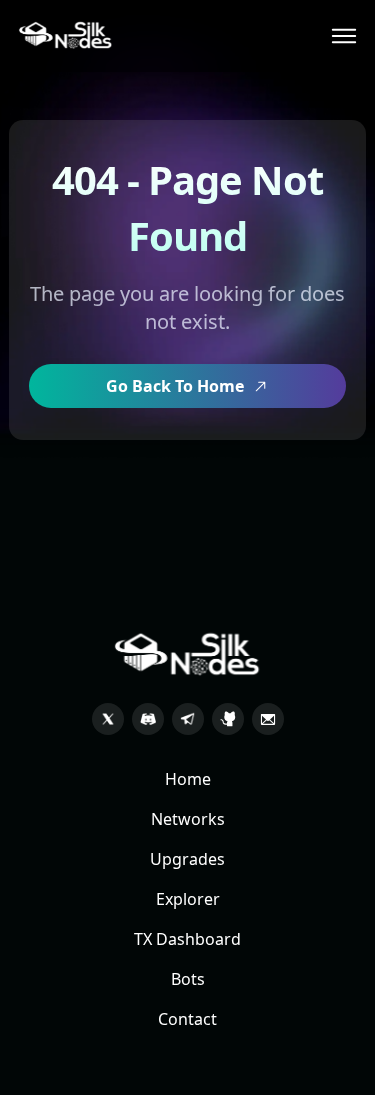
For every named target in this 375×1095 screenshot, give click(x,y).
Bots (188, 979)
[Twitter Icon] (108, 719)
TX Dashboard (187, 939)
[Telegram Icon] (188, 719)
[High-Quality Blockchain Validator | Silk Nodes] (66, 36)
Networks (188, 819)
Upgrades (187, 859)
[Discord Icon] (148, 719)
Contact (187, 1019)
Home (188, 779)
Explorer (188, 899)
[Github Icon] (228, 719)
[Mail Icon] (268, 719)
